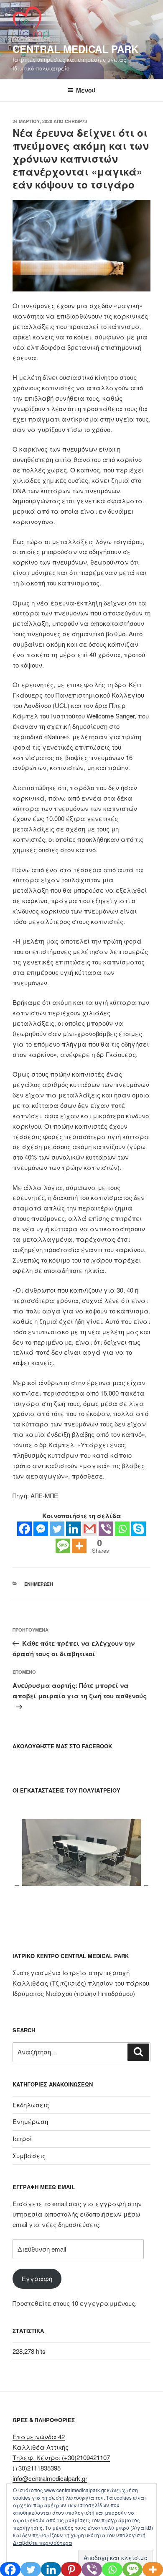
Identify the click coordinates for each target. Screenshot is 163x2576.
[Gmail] (90, 1529)
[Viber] (106, 1529)
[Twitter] (57, 1529)
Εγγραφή (37, 2278)
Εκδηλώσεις (31, 2105)
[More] (79, 1546)
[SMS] (63, 1546)
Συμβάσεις (29, 2155)
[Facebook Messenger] (41, 1529)
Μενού (86, 90)
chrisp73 (76, 121)
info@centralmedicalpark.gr (50, 2478)
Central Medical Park (75, 49)
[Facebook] (24, 1529)
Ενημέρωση (39, 1584)
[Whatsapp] (122, 1529)
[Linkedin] (73, 1529)
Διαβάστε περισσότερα (43, 2542)
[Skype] (139, 1529)
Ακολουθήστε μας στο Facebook (62, 1746)
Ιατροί (22, 2138)
